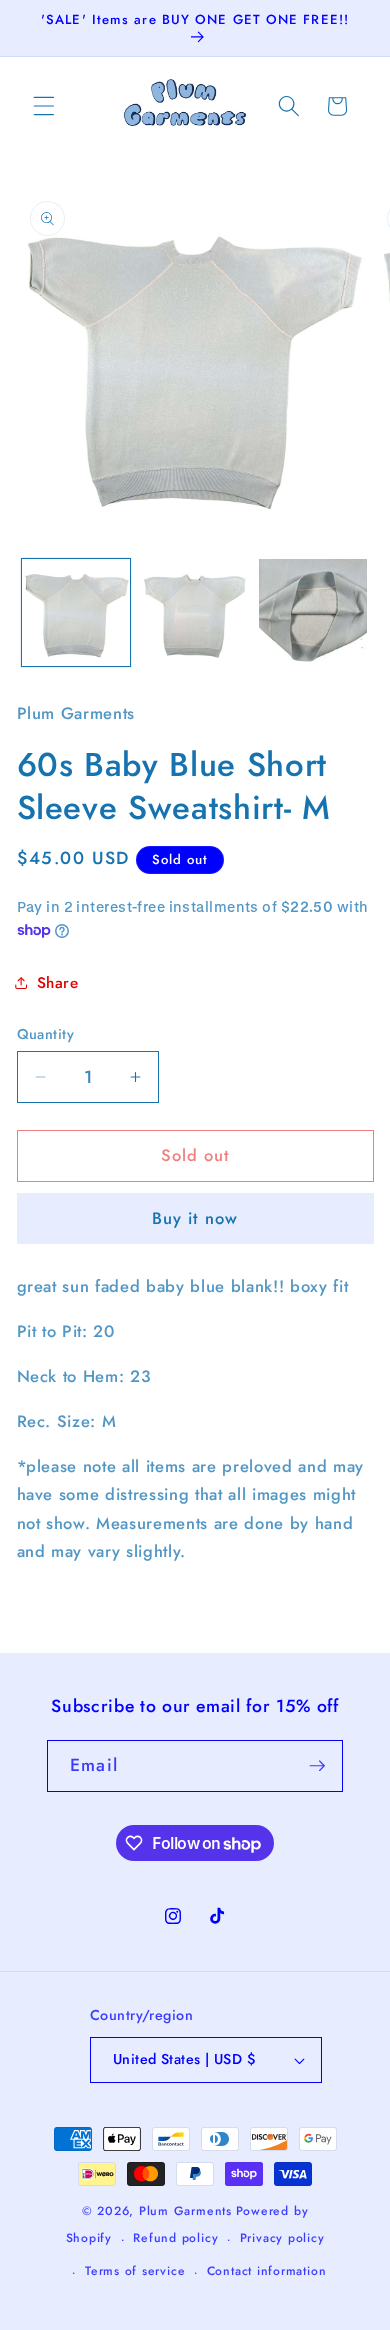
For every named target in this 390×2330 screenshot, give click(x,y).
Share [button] (58, 983)
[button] (44, 106)
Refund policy (175, 2238)
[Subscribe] (317, 1766)
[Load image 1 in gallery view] (76, 613)
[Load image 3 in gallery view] (313, 613)
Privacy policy (282, 2238)
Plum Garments (185, 2211)
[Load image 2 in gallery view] (195, 613)
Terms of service (135, 2271)
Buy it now (195, 1218)
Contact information (267, 2271)
